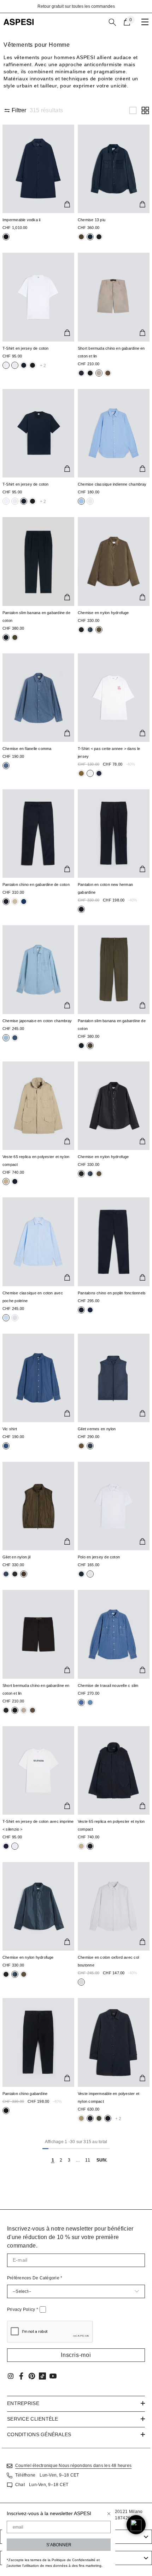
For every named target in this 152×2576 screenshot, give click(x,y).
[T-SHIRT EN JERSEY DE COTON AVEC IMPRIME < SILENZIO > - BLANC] (38, 1770)
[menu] (145, 22)
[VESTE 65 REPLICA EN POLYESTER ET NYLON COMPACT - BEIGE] (38, 1106)
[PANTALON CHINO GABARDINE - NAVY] (38, 2042)
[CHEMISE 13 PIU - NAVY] (114, 169)
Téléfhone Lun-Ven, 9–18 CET (47, 2475)
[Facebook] (21, 2376)
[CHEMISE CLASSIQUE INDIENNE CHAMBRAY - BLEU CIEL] (114, 433)
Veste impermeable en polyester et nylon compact (109, 2097)
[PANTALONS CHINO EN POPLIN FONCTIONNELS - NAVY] (114, 1242)
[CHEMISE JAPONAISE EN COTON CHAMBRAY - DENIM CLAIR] (38, 969)
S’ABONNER (59, 2545)
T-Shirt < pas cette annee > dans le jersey (109, 752)
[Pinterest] (32, 2376)
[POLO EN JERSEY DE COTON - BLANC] (114, 1506)
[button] (133, 110)
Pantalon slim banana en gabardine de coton (36, 617)
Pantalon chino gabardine (25, 2094)
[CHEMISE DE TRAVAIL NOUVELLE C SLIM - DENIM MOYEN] (114, 1634)
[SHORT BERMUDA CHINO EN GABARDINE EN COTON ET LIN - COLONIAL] (114, 297)
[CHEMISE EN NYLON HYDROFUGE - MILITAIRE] (114, 561)
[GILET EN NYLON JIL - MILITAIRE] (38, 1506)
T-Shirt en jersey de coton (26, 348)
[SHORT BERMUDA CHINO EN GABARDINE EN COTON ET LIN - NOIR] (38, 1634)
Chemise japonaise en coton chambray (37, 1021)
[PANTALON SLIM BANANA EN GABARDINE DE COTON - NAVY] (38, 561)
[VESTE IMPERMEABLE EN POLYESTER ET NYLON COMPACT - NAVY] (114, 2042)
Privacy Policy (23, 2309)
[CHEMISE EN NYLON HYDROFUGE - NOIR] (114, 1106)
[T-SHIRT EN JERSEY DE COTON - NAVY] (38, 433)
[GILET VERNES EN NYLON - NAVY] (114, 1378)
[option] (76, 6)
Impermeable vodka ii (21, 220)
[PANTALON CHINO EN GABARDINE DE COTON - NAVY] (38, 834)
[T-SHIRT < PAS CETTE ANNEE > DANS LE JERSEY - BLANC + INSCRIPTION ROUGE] (114, 698)
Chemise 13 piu (92, 220)
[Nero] (81, 237)
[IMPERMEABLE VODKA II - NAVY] (38, 169)
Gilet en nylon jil (16, 1557)
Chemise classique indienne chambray (112, 484)
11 (87, 2160)
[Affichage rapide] (67, 204)
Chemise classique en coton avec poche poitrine (33, 1297)
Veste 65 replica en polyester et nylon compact (36, 1161)
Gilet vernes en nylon (97, 1429)
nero (6, 237)
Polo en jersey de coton (99, 1557)
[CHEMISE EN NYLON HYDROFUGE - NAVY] (38, 1906)
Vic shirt (10, 1429)
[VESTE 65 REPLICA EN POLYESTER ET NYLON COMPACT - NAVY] (114, 1770)
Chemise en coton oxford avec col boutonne (108, 1961)
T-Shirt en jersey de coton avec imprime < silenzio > (38, 1825)
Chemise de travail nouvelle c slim (108, 1685)
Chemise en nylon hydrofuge (103, 613)
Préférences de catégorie (35, 2278)
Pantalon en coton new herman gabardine (105, 888)
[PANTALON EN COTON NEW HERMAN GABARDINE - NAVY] (114, 834)
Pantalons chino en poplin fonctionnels (112, 1293)
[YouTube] (53, 2376)
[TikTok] (42, 2376)
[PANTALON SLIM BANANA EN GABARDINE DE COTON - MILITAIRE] (114, 969)
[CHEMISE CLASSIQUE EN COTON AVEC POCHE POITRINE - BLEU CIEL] (38, 1242)
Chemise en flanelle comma (27, 749)
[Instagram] (11, 2376)
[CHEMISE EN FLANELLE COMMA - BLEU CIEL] (38, 698)
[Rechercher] (112, 22)
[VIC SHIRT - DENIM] (38, 1378)
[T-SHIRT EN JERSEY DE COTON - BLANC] (38, 297)
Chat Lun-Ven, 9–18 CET (42, 2485)
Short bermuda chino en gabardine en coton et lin (111, 352)
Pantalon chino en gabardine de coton (36, 885)
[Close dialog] (109, 2514)
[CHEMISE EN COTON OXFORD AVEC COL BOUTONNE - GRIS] (114, 1906)
